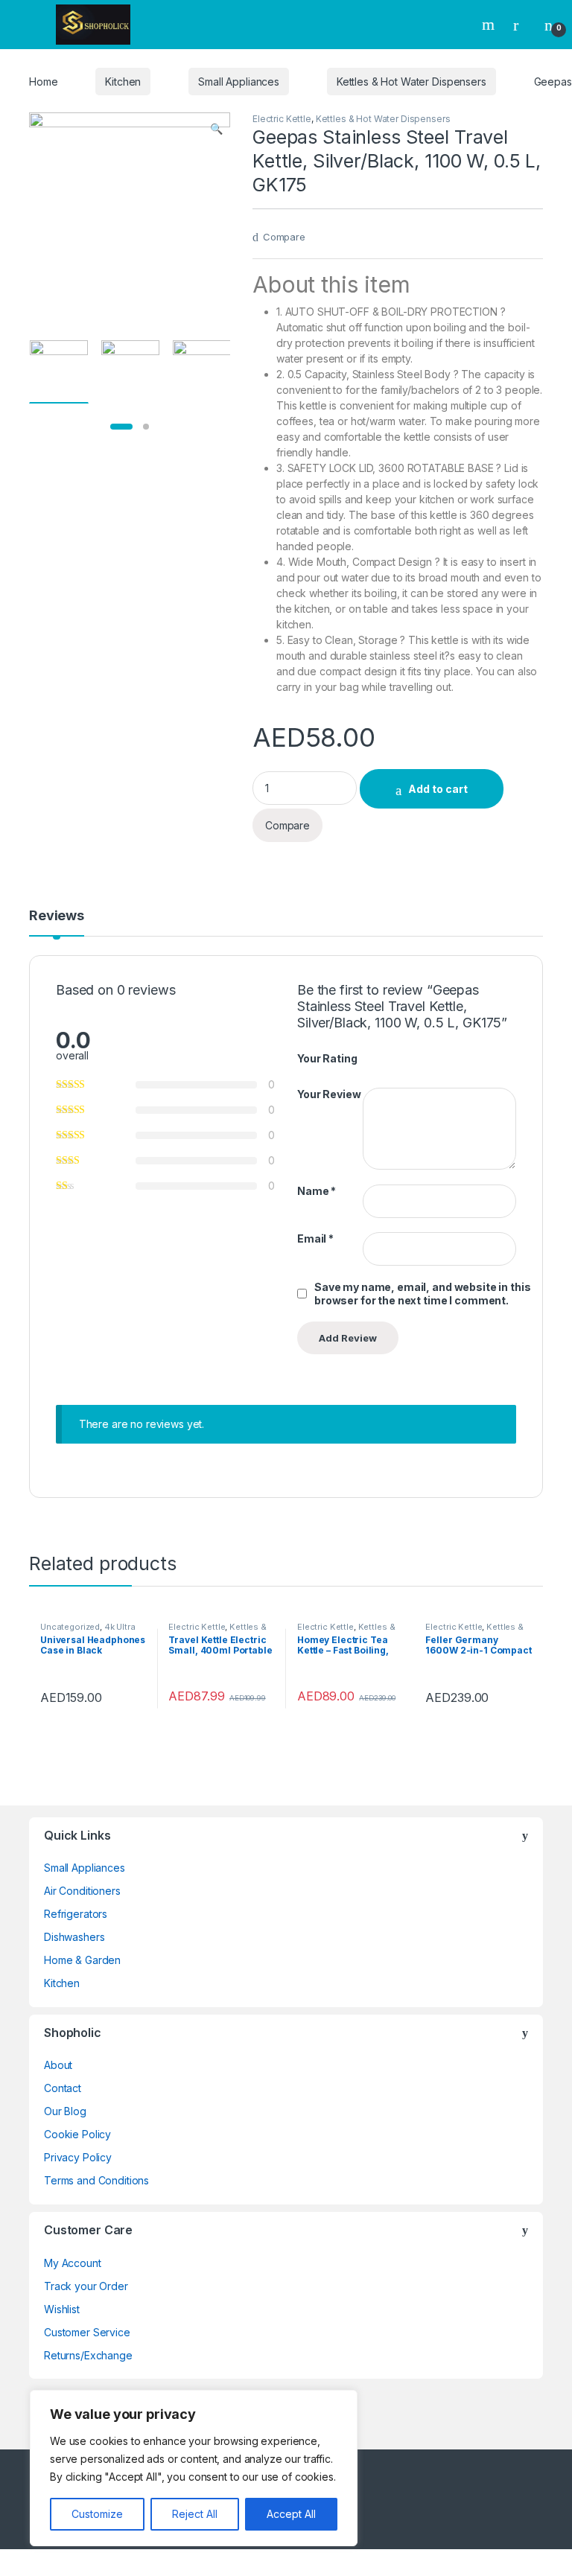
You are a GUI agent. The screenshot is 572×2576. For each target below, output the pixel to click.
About (58, 2065)
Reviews (57, 916)
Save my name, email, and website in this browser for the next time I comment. (422, 1294)
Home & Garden (82, 1960)
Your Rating (327, 1058)
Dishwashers (74, 1937)
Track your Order (86, 2286)
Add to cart (438, 789)
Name (317, 1191)
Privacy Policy (78, 2157)
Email (315, 1238)
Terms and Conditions (96, 2180)
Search (490, 25)
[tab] (57, 922)
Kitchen (123, 82)
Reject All (195, 2514)
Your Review (329, 1094)
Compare (284, 237)
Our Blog (65, 2111)
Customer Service (87, 2332)
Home (43, 82)
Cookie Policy (77, 2134)
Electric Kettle (282, 119)
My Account (73, 2263)
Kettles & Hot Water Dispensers (411, 82)
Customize (97, 2514)
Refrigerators (76, 1914)
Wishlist (62, 2309)
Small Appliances (239, 82)
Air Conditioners (82, 1891)
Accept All (291, 2514)
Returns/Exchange (88, 2355)
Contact (63, 2088)
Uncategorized (70, 1627)
